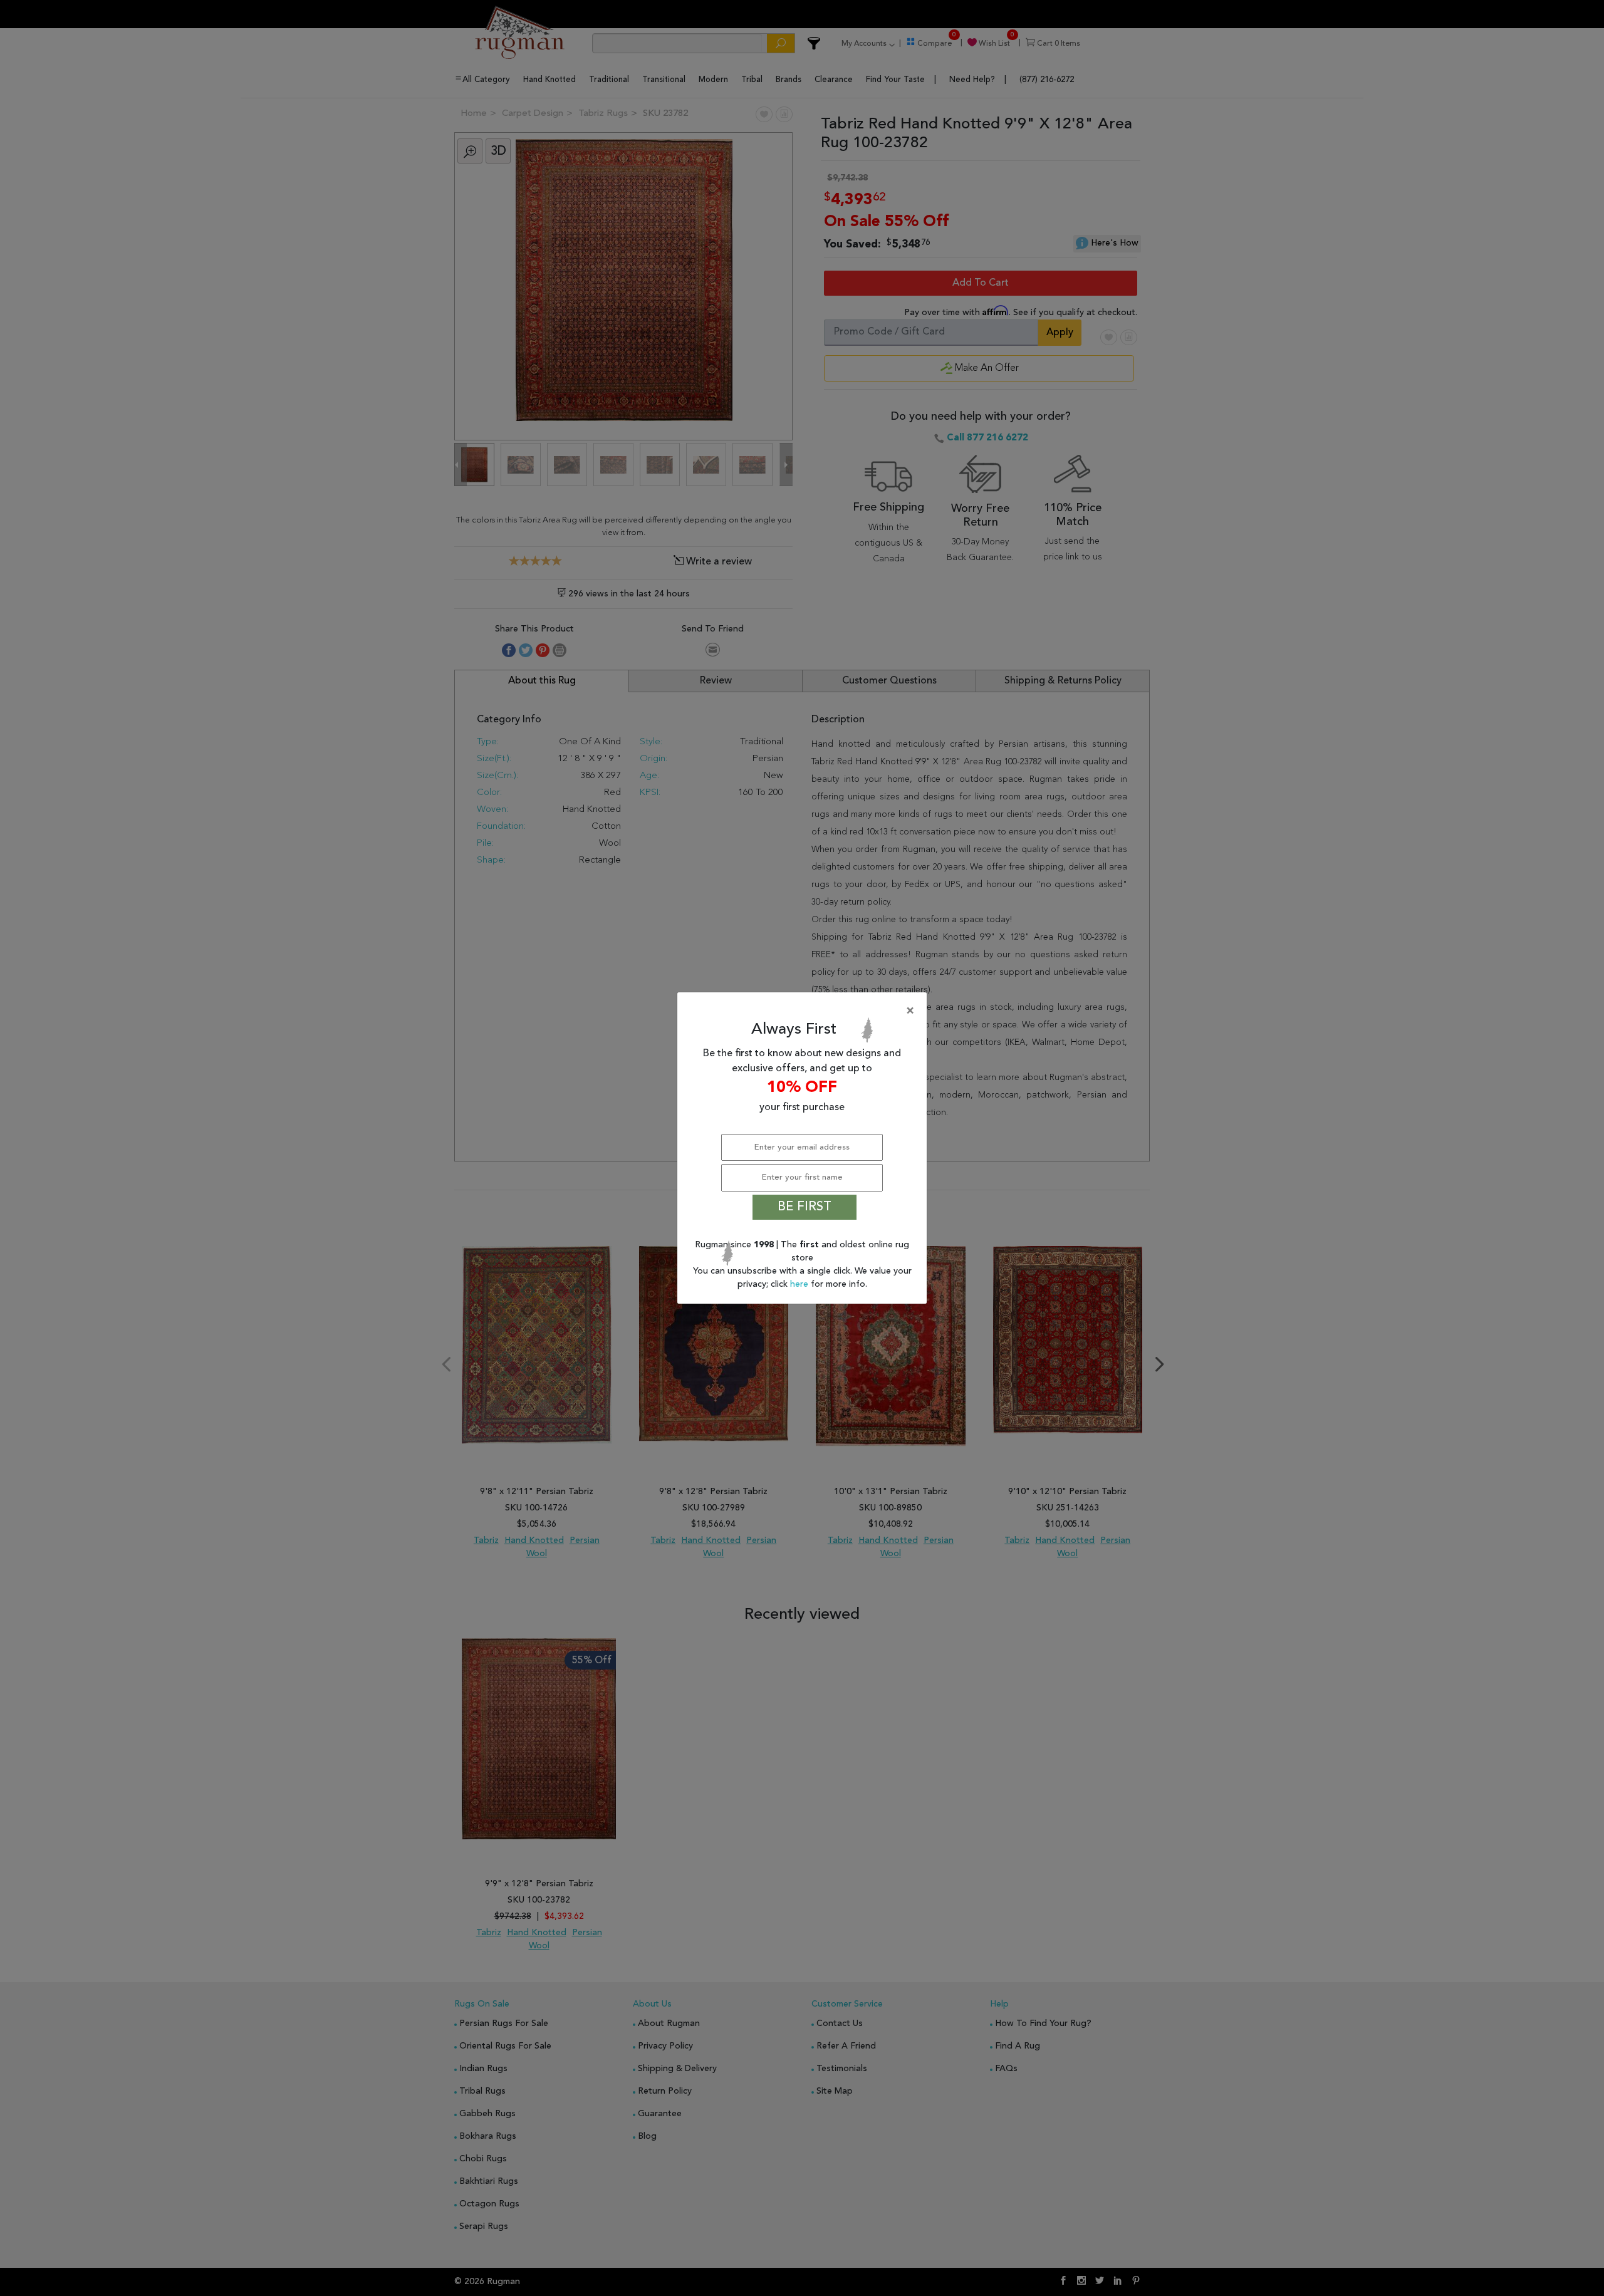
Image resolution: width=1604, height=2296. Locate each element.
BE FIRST (805, 1207)
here (800, 1284)
